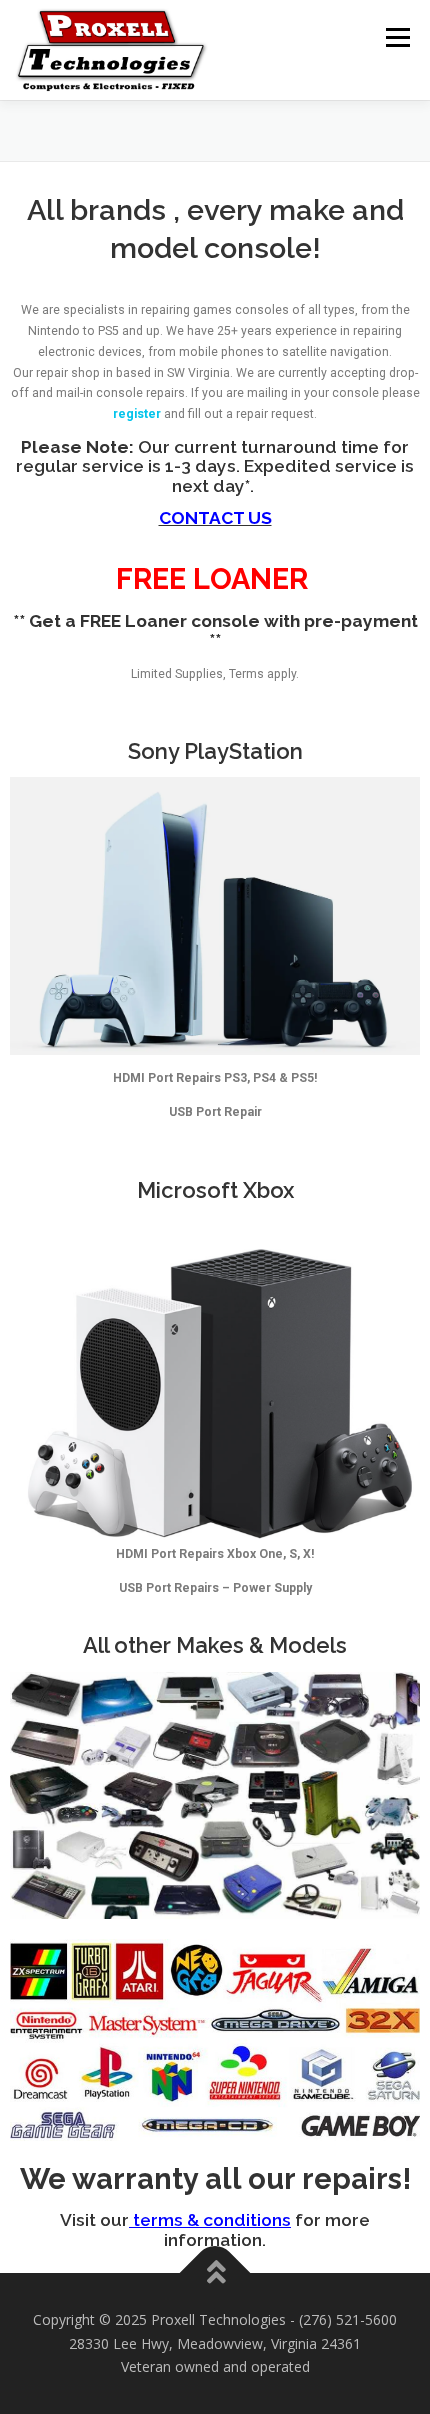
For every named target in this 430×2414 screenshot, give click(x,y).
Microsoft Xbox (215, 1190)
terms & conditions (210, 2220)
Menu (396, 37)
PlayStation (243, 751)
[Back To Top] (215, 2273)
